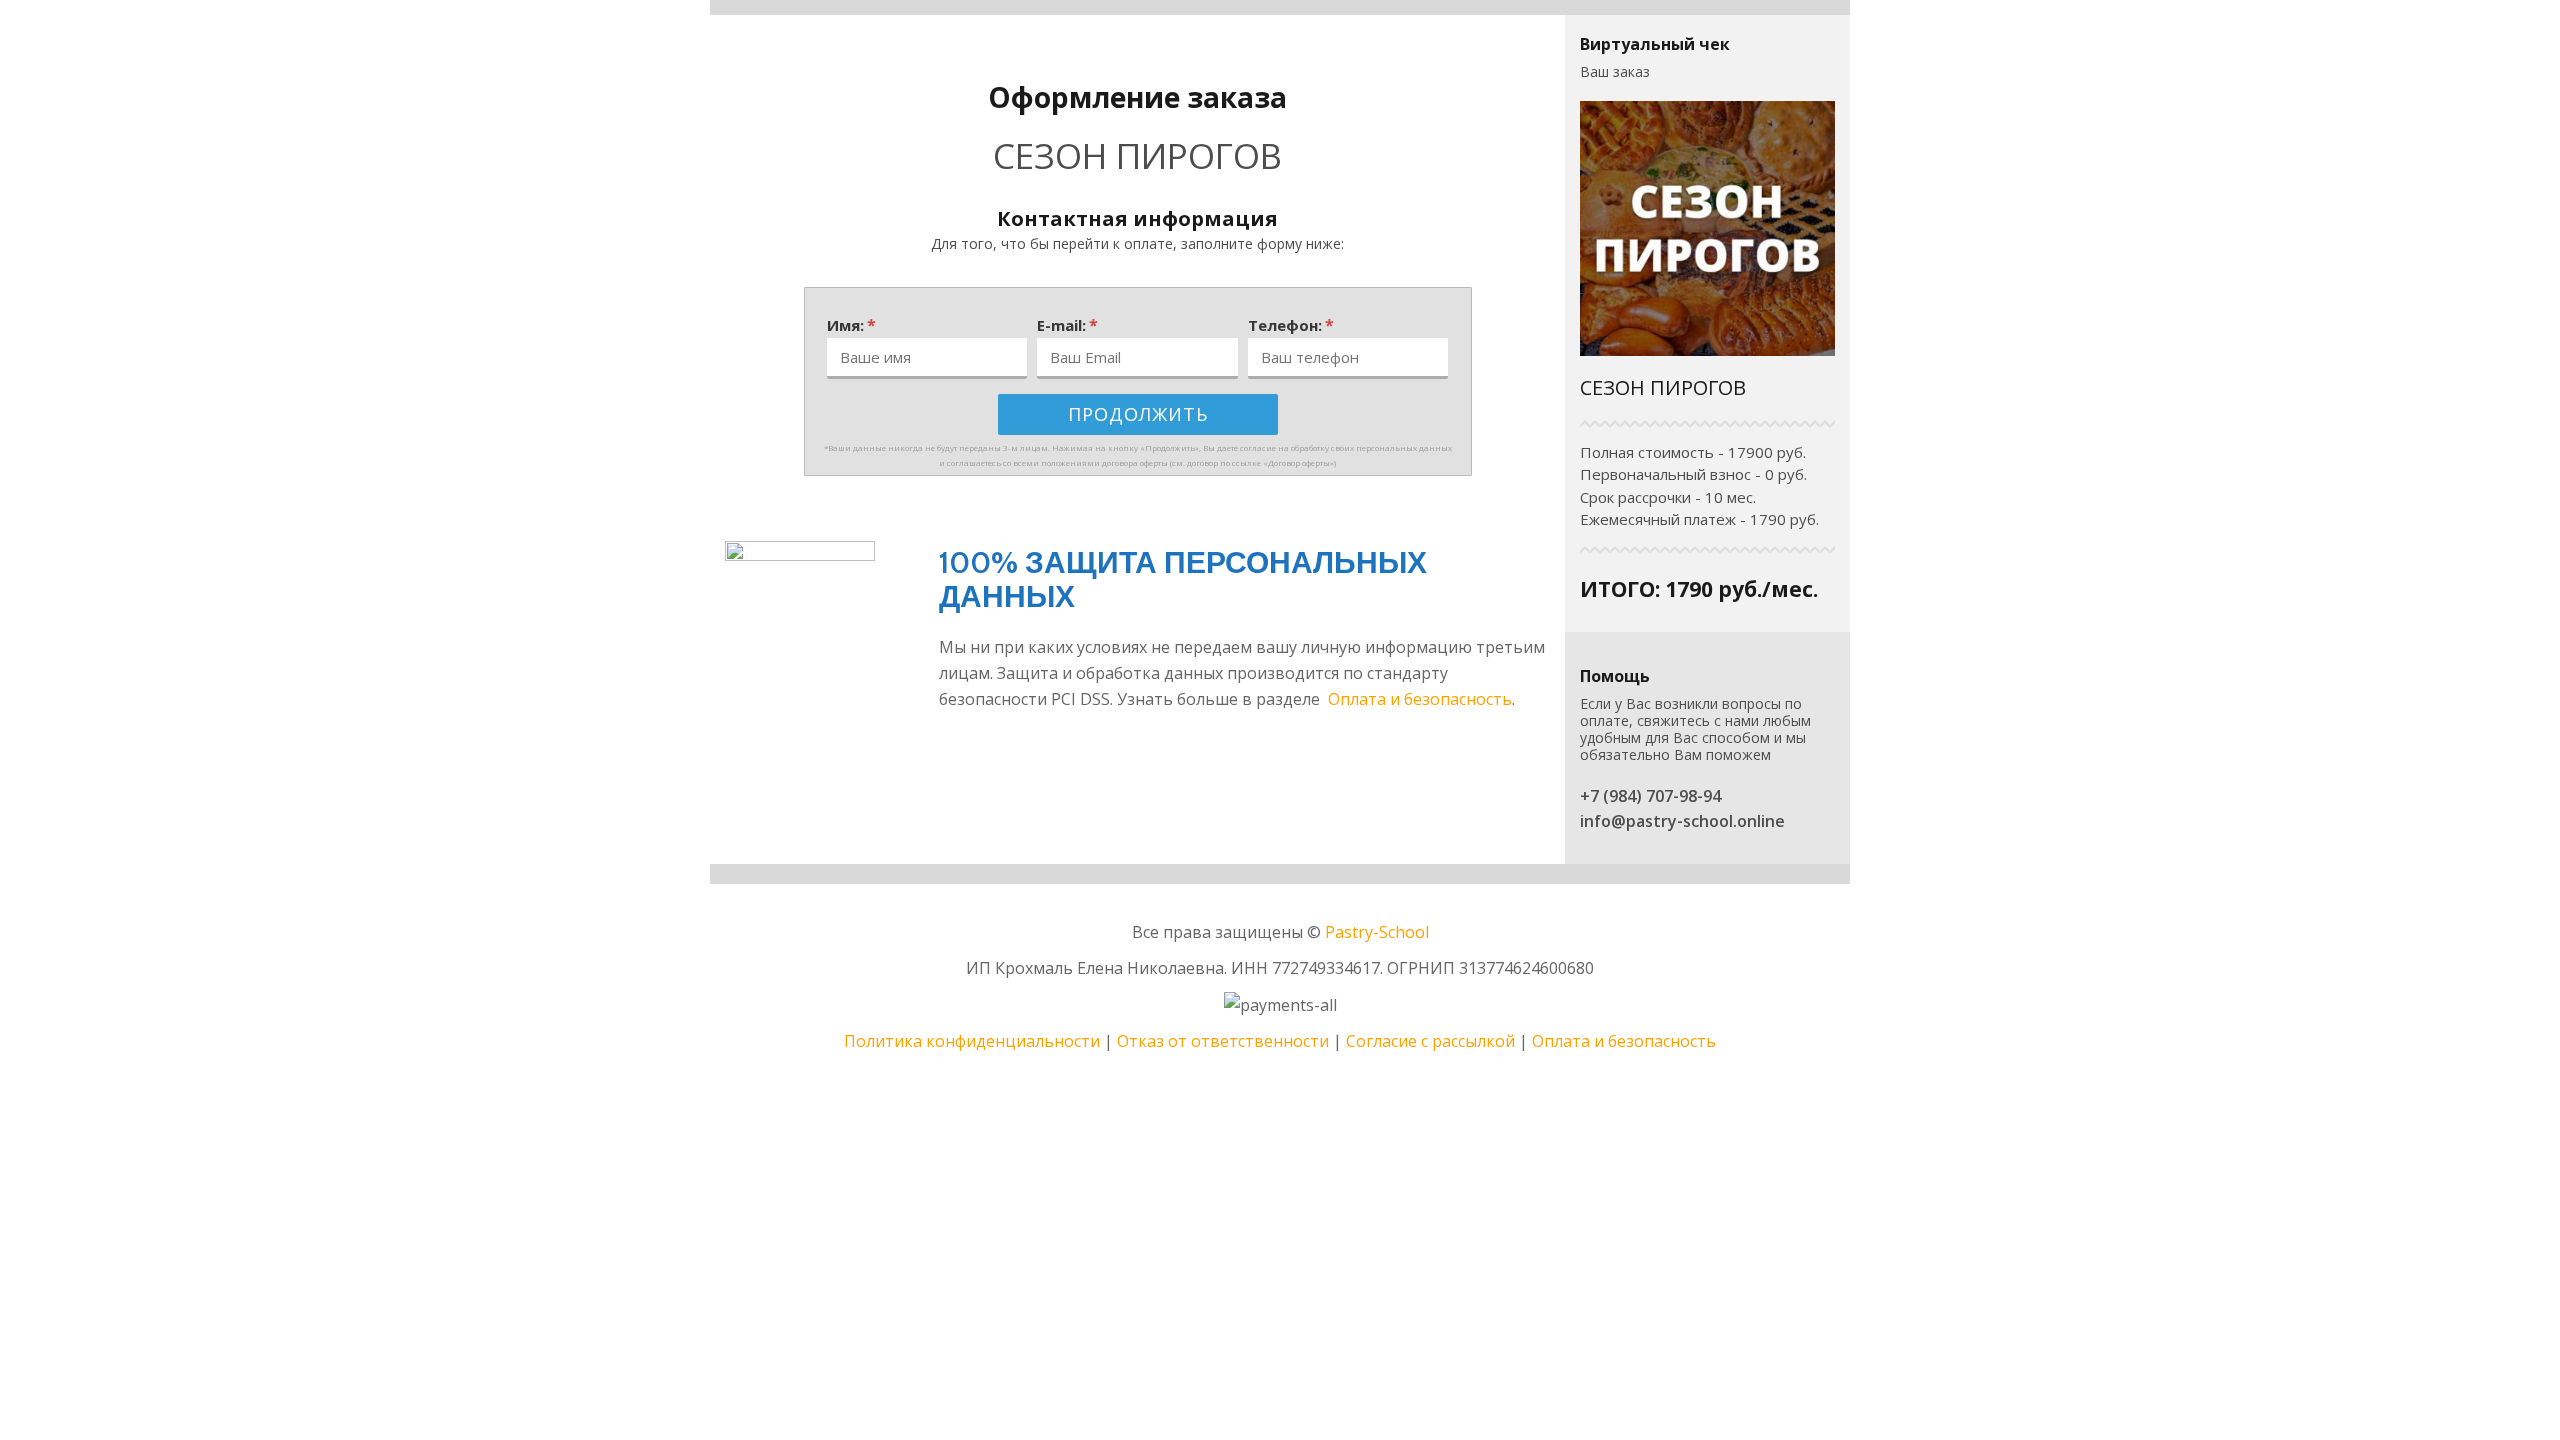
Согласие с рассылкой (1430, 1041)
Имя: (851, 325)
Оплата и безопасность (1420, 699)
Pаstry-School (1377, 932)
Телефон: (1291, 325)
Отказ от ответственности (1223, 1041)
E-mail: (1067, 325)
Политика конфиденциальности (972, 1041)
